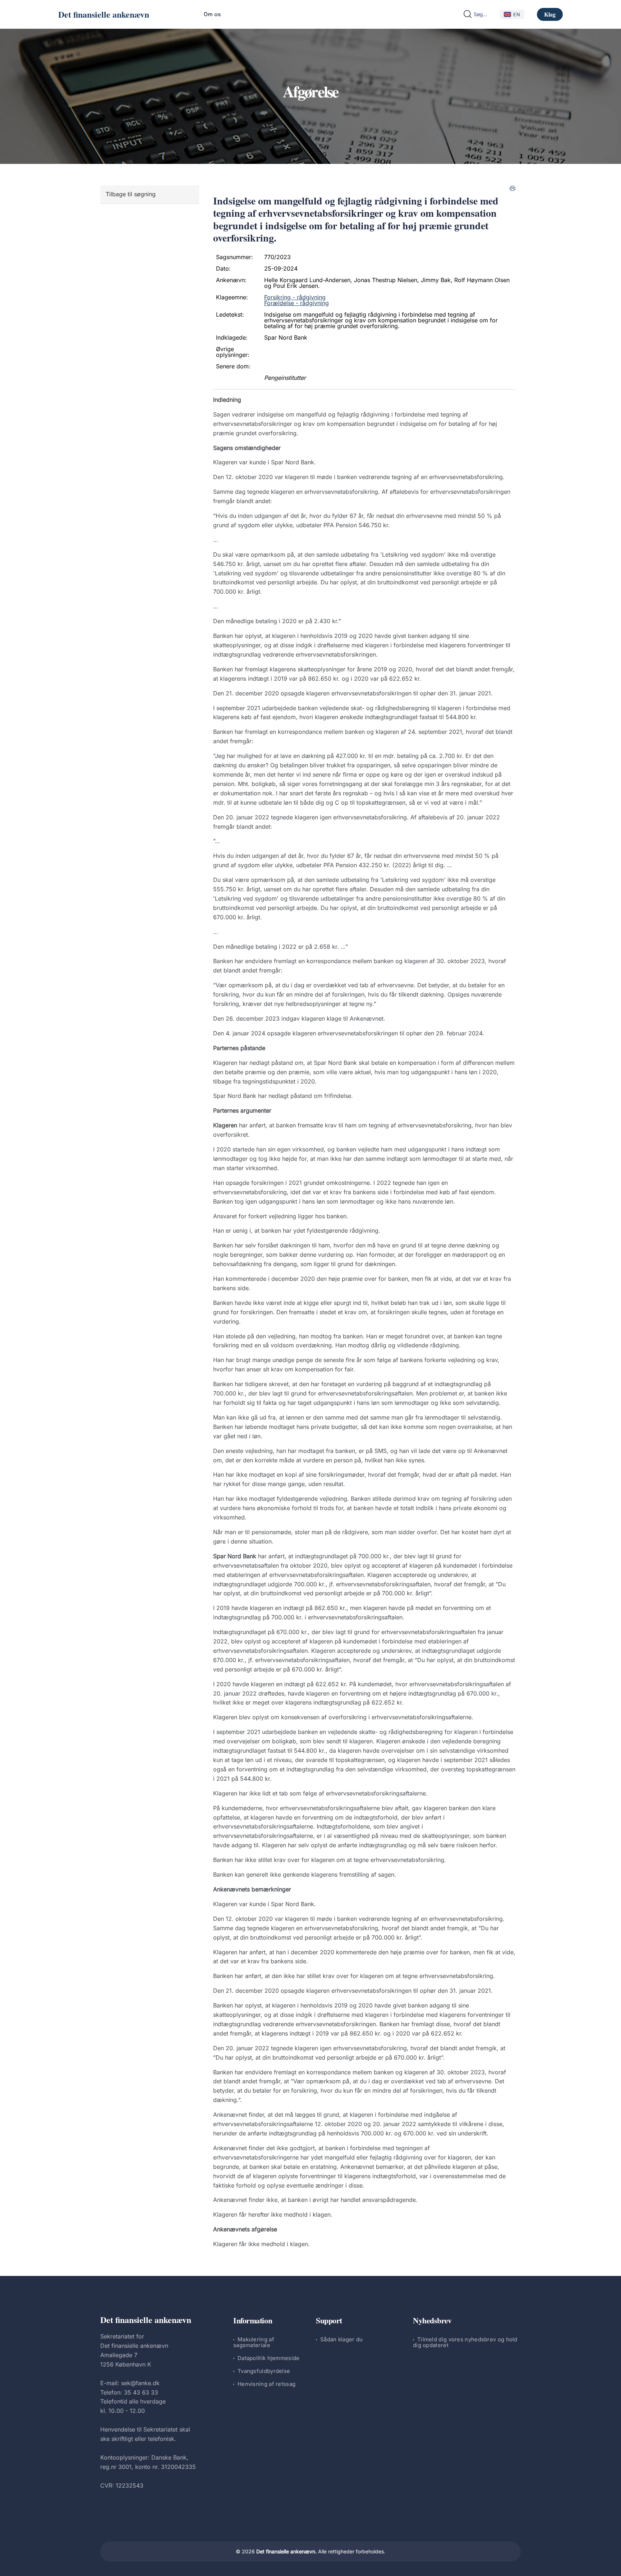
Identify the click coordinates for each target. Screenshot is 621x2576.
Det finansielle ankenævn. (286, 2551)
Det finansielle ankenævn (104, 14)
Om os (212, 14)
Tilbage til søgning (131, 194)
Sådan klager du (342, 2339)
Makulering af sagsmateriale (254, 2342)
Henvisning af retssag (266, 2384)
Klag (550, 14)
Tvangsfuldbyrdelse (264, 2371)
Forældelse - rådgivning (296, 303)
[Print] (512, 188)
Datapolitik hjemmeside (269, 2358)
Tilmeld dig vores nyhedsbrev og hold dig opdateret (465, 2342)
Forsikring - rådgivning (295, 297)
